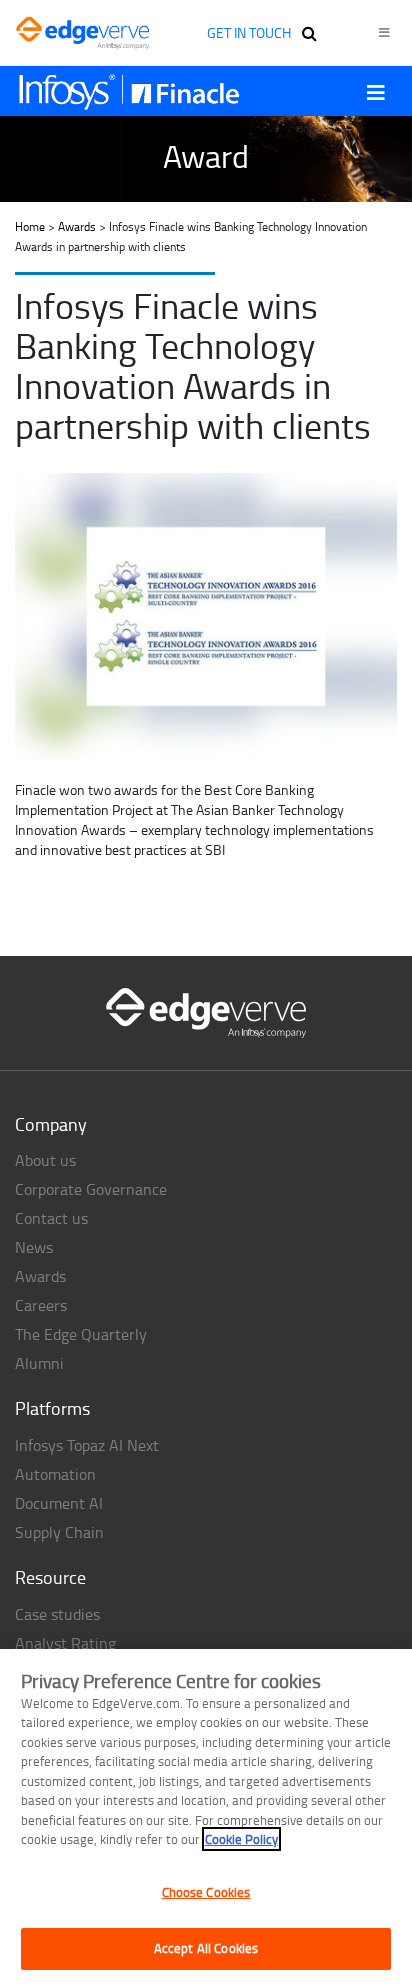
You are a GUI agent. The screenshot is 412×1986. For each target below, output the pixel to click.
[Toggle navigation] (376, 92)
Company (51, 1124)
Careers (41, 1305)
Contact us (51, 1218)
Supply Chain (59, 1532)
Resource (50, 1577)
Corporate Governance (91, 1189)
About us (45, 1160)
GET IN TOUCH (249, 32)
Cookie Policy (241, 1839)
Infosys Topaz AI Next (87, 1445)
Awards (77, 226)
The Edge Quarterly (81, 1334)
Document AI (59, 1503)
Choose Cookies (206, 1892)
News (34, 1247)
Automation (55, 1474)
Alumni (39, 1363)
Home (30, 226)
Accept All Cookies (206, 1948)
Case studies (57, 1614)
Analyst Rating (65, 1643)
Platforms (52, 1408)
